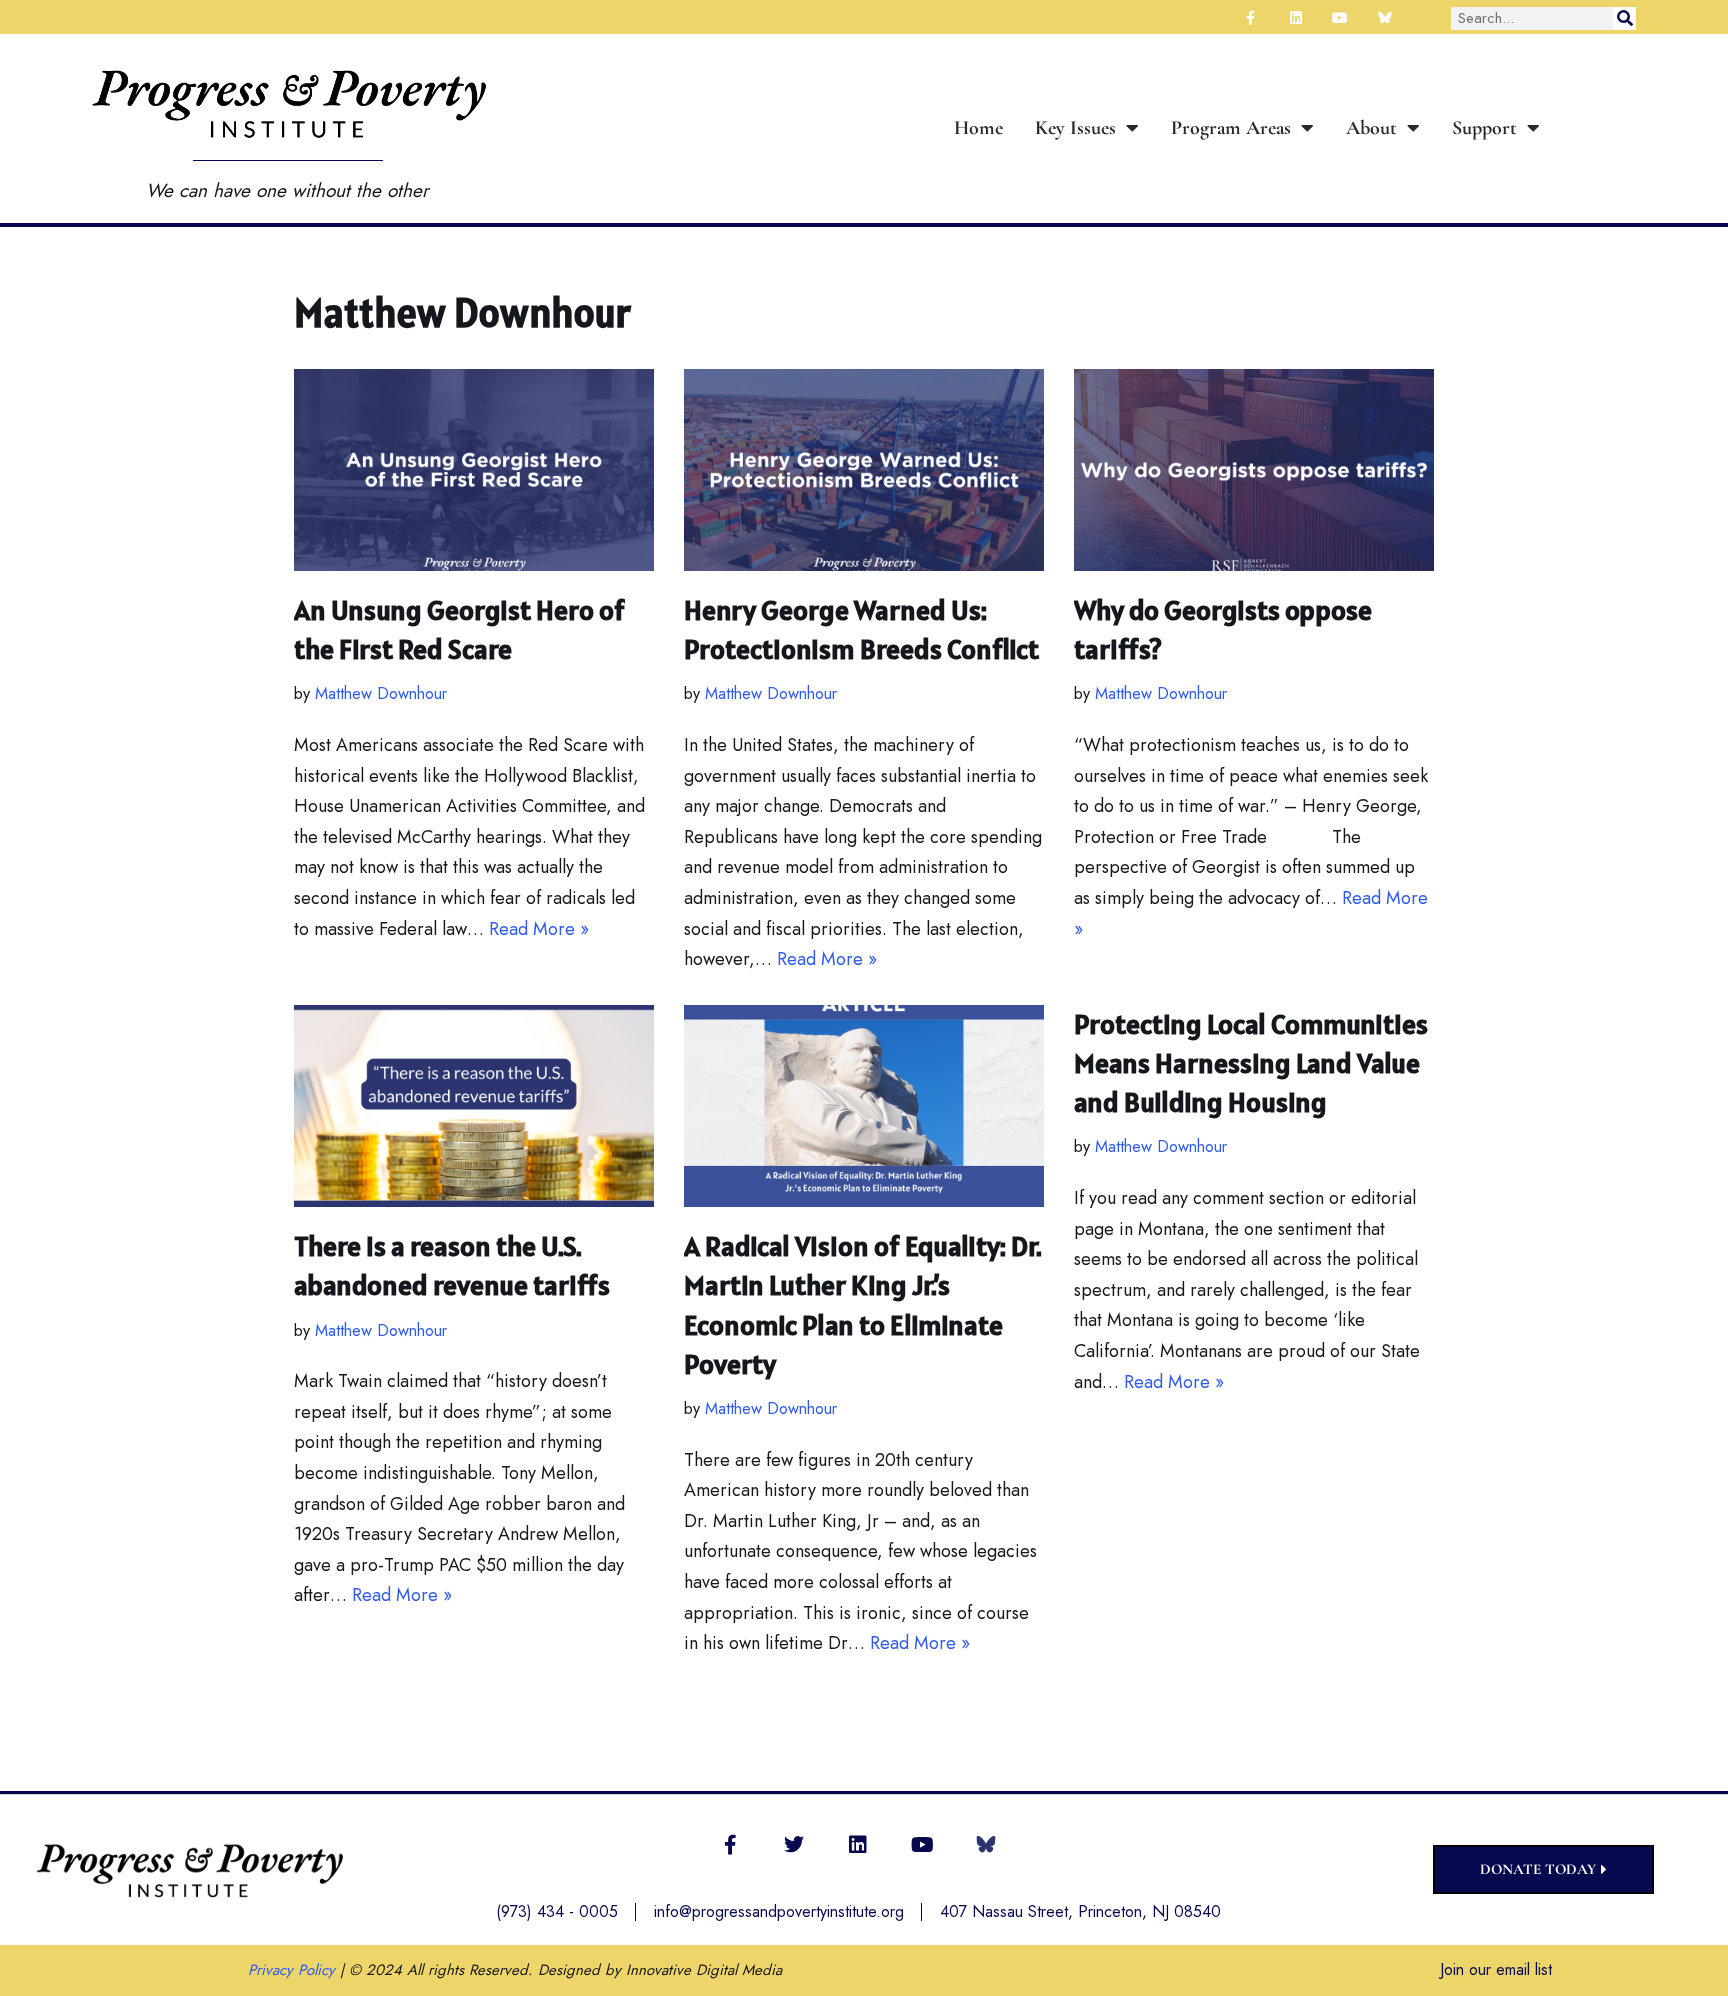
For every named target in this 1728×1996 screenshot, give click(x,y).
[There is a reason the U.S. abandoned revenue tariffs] (474, 1106)
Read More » (539, 929)
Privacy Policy (291, 1970)
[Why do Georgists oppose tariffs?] (1254, 470)
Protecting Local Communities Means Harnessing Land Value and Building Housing (1251, 1063)
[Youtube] (922, 1845)
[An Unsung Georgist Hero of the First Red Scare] (474, 470)
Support (1484, 128)
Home (978, 128)
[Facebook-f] (730, 1845)
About (1371, 128)
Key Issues (1075, 128)
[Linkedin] (858, 1845)
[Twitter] (794, 1845)
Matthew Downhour (381, 693)
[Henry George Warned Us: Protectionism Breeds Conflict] (864, 470)
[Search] (1624, 18)
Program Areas (1231, 128)
